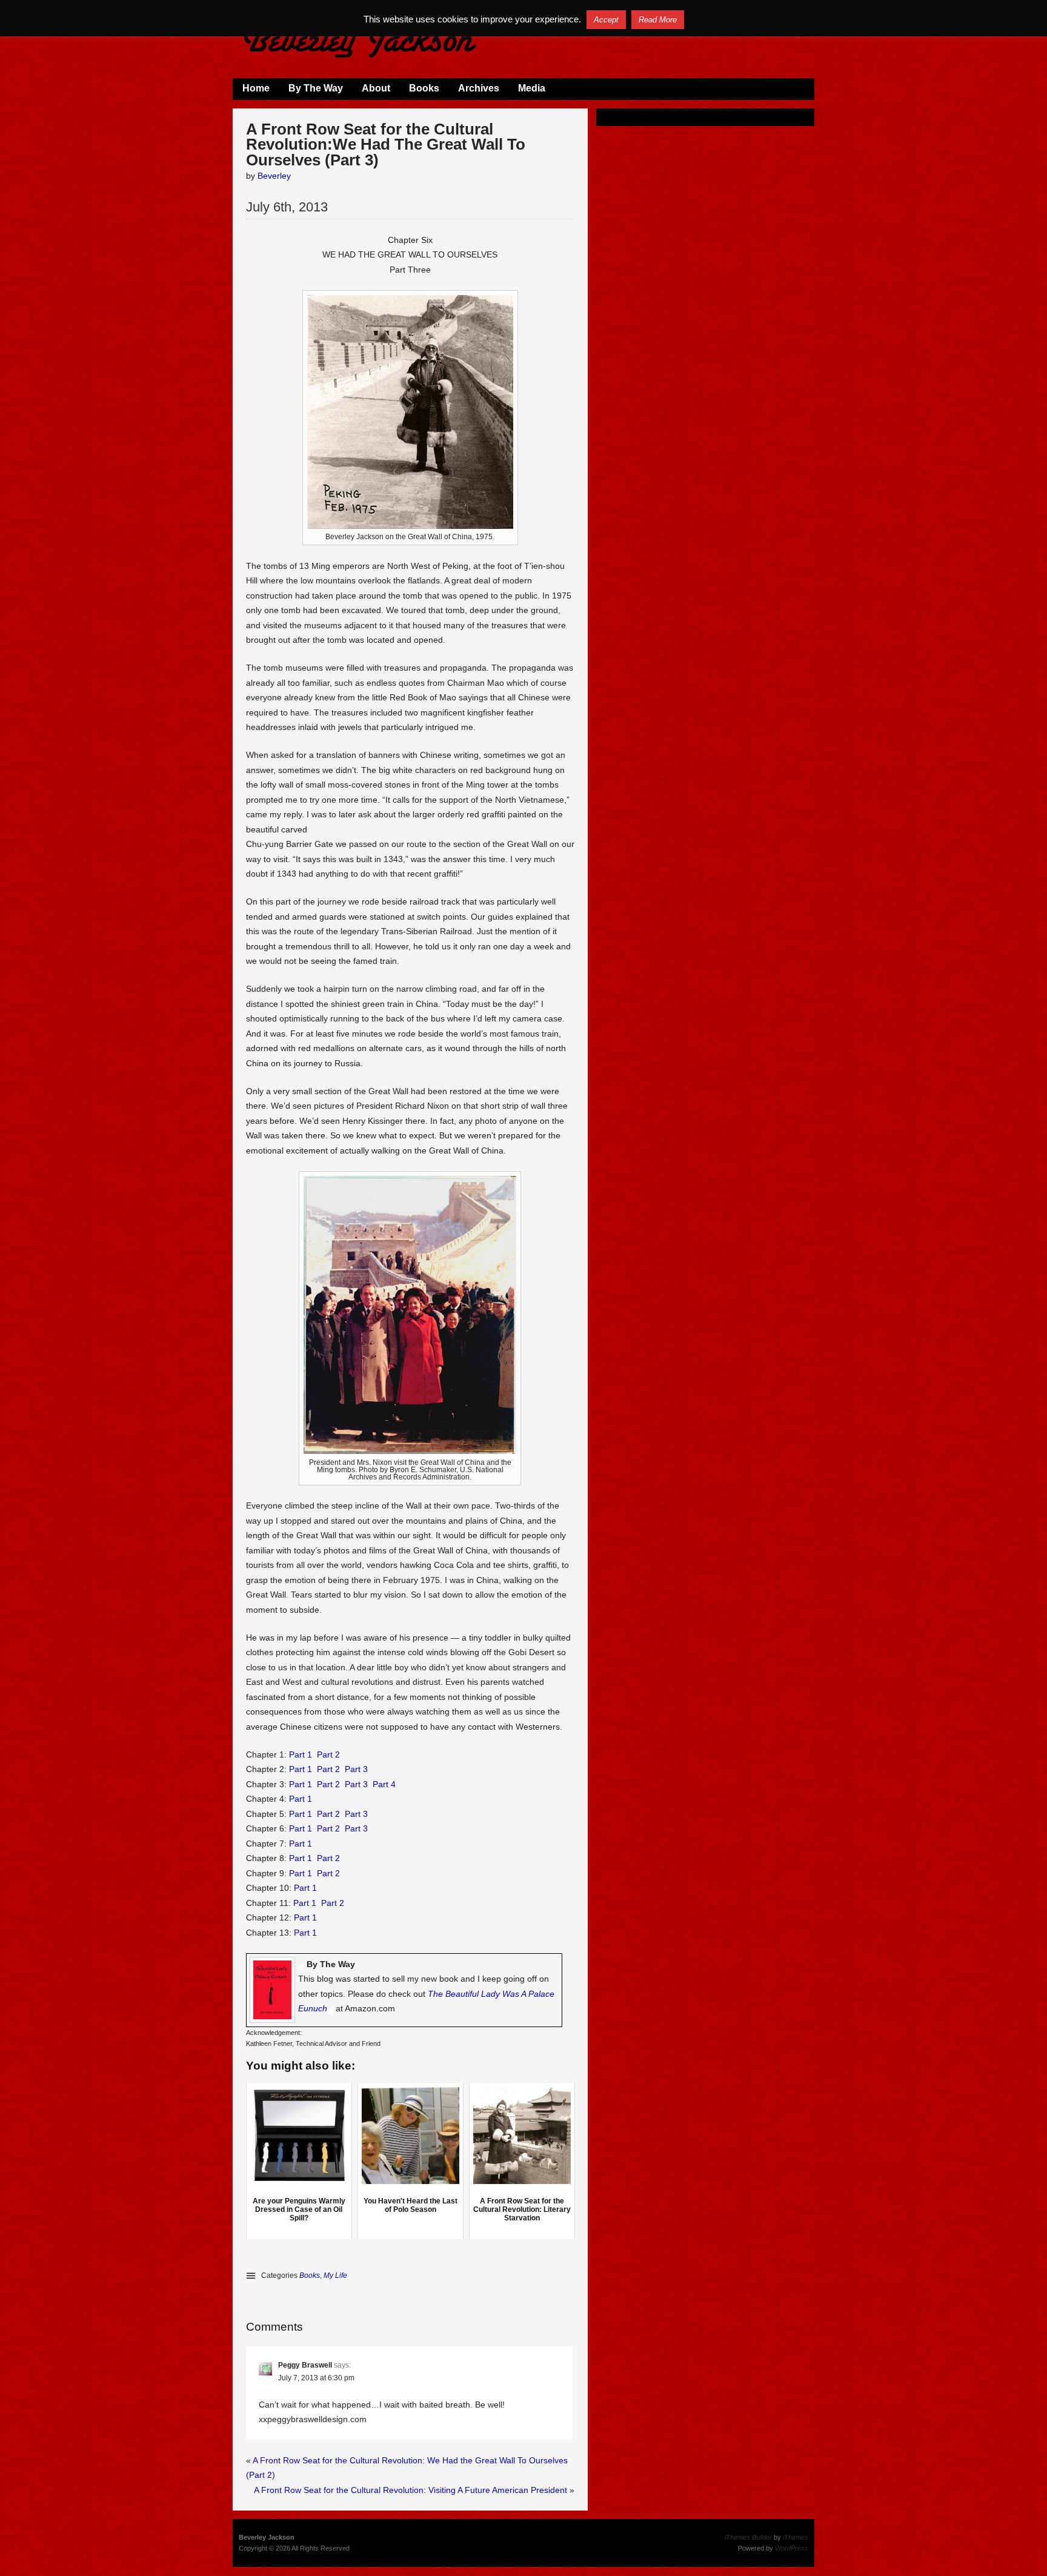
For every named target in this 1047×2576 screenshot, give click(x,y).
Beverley (274, 176)
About (376, 88)
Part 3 (356, 1769)
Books (424, 88)
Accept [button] (606, 20)
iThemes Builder (748, 2537)
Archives (479, 88)
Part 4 (384, 1784)
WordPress (792, 2548)
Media (532, 88)
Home (256, 88)
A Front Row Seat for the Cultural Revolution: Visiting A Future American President (410, 2490)
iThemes (796, 2537)
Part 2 (328, 1754)
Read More (658, 20)
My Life (335, 2276)
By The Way (316, 88)
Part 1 (301, 1754)
